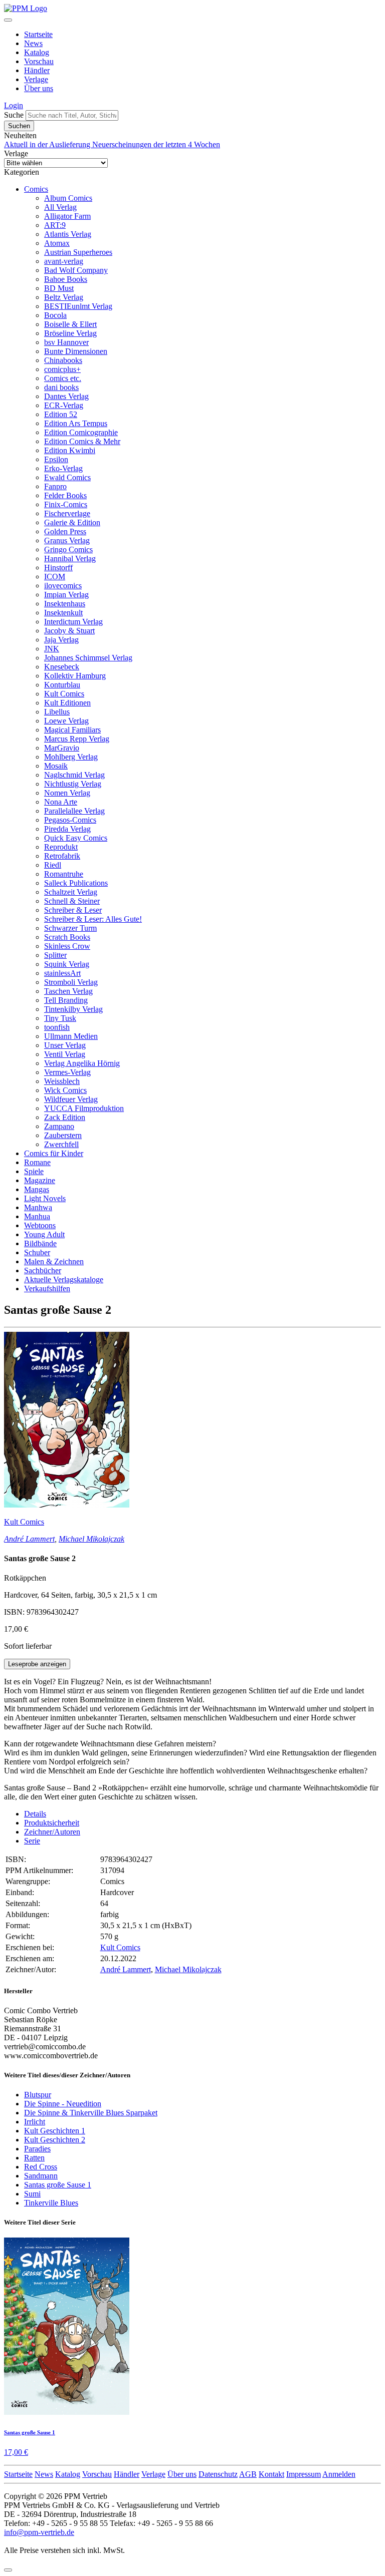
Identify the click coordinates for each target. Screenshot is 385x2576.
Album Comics (68, 198)
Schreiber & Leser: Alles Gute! (93, 919)
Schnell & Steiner (72, 901)
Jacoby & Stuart (69, 631)
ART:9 (55, 225)
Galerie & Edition (72, 522)
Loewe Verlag (66, 721)
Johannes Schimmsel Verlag (88, 658)
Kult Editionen (67, 703)
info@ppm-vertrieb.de (39, 2532)
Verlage (36, 79)
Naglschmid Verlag (74, 775)
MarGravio (62, 748)
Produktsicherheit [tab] (52, 1823)
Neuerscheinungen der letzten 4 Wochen (156, 144)
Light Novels (45, 1198)
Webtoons (40, 1225)
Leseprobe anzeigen (37, 1664)
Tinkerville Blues (51, 2203)
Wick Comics (65, 1090)
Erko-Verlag (63, 468)
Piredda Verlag (67, 829)
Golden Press (65, 531)
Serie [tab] (32, 1841)
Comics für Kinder (54, 1153)
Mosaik (56, 766)
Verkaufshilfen (47, 1289)
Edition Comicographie (81, 432)
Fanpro (55, 486)
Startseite (38, 34)
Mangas (37, 1189)
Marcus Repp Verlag (77, 739)
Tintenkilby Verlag (73, 1009)
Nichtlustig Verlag (73, 784)
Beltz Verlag (64, 297)
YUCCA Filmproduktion (84, 1108)
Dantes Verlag (66, 396)
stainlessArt (62, 973)
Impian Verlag (66, 595)
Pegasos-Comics (70, 820)
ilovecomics (63, 586)
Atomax (57, 243)
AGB (248, 2474)
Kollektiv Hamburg (75, 676)
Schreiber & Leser (73, 910)
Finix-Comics (66, 504)
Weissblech (62, 1081)
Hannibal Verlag (70, 559)
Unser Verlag (65, 1045)
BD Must (59, 288)
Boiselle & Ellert (70, 324)
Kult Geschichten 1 (55, 2131)
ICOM (55, 577)
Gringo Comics (68, 549)
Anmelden (339, 2474)
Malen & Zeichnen (54, 1261)
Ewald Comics (67, 477)
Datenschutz (218, 2474)
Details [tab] (35, 1814)
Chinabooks (63, 360)
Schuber (37, 1252)
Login (14, 105)
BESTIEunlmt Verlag (78, 306)
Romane (37, 1162)
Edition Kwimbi (70, 450)
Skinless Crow (67, 946)
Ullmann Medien (71, 1036)
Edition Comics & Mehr (82, 441)
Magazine (40, 1180)
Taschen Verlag (68, 991)
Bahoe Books (66, 279)
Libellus (57, 712)
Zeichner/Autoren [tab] (52, 1832)
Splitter (55, 955)
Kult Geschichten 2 (55, 2140)
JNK (52, 649)
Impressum (304, 2474)
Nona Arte (61, 802)
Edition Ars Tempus (76, 423)
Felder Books (65, 495)
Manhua (37, 1216)
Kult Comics (64, 694)
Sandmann (41, 2176)
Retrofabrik (62, 856)
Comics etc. (63, 378)
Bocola (55, 315)
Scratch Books (67, 937)
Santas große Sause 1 (58, 2185)
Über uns (39, 88)
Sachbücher (43, 1270)
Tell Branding (66, 1000)
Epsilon (56, 459)
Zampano (59, 1126)
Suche (14, 115)
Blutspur (38, 2095)
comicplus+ (62, 369)
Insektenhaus (65, 604)
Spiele (34, 1171)
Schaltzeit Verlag (71, 892)
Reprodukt (61, 847)
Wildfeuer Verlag (71, 1099)
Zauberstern (63, 1135)
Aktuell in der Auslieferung (48, 144)
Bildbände (40, 1243)
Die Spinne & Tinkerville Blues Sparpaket (91, 2113)
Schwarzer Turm (70, 928)
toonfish (57, 1027)
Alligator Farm (67, 216)
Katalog (37, 52)
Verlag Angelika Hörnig (82, 1063)
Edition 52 (61, 414)
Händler (37, 70)
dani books (61, 387)
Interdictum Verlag (73, 622)
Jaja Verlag (61, 640)
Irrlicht (35, 2122)
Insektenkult (63, 613)
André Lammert (29, 1539)
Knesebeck (62, 667)
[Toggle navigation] (8, 20)
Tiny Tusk (60, 1018)
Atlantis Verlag (68, 234)
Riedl (53, 865)
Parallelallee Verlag (74, 811)
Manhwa (38, 1207)
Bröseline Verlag (70, 333)
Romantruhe (64, 874)
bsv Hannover (66, 342)
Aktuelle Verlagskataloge (64, 1279)
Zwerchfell (61, 1144)
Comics (36, 189)
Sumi (32, 2194)
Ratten (34, 2158)
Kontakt (271, 2474)
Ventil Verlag (65, 1054)
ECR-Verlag (64, 405)
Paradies (37, 2149)
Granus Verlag (67, 540)
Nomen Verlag (67, 793)
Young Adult (44, 1234)
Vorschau (39, 61)
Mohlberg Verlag (71, 757)
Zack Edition (65, 1117)
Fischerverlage (67, 513)
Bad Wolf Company (76, 270)
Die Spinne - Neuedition (63, 2104)
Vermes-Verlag (67, 1072)
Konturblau (62, 685)
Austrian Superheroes (78, 252)
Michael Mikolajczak (91, 1539)
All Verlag (60, 207)
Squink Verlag (67, 964)
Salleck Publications (76, 883)
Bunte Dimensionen (76, 351)
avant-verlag (64, 261)
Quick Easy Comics (76, 838)
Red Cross (41, 2167)
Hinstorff (58, 568)
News (33, 43)
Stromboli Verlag (71, 982)
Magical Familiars (72, 730)
